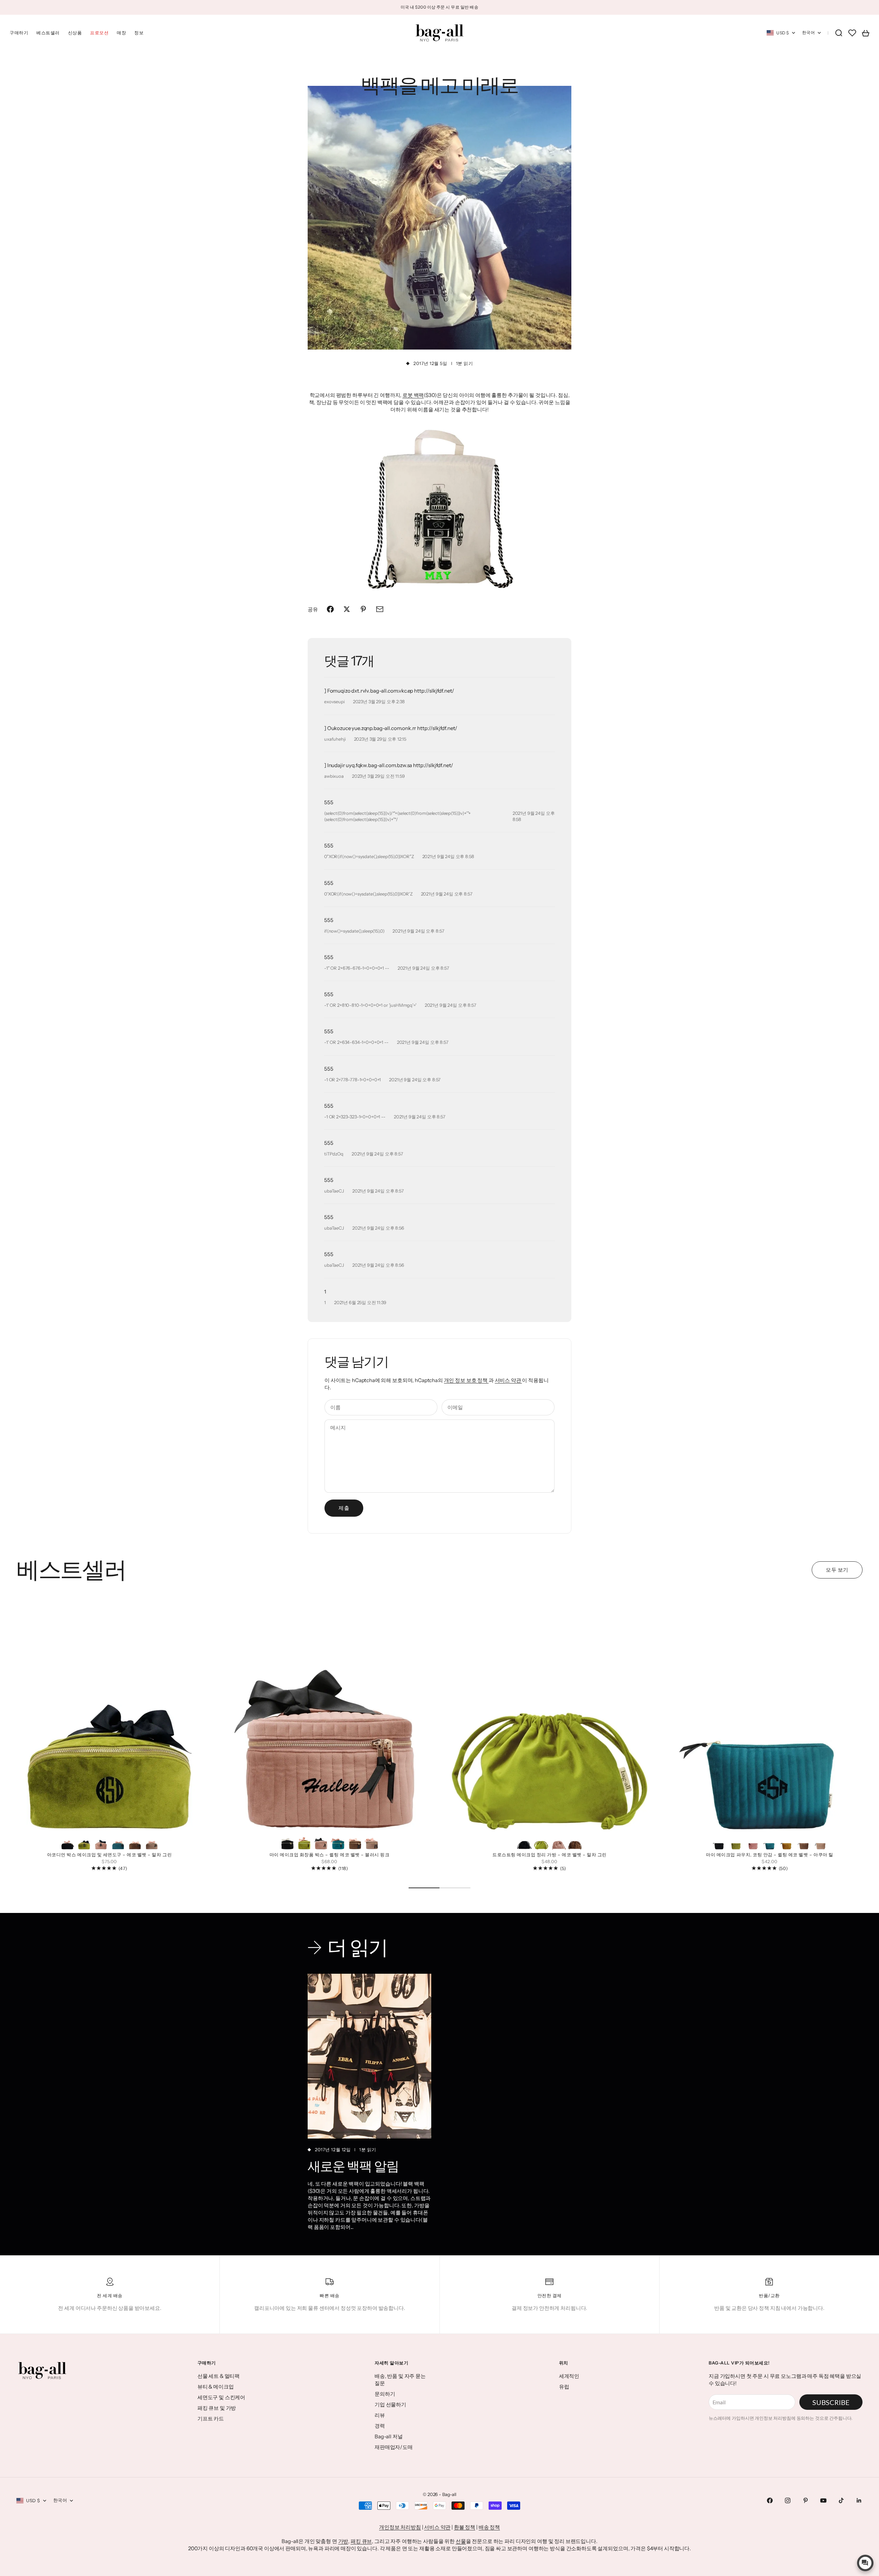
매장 (121, 33)
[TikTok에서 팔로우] (841, 2500)
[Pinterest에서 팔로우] (806, 2500)
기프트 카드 (211, 2419)
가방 (343, 2541)
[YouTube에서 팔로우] (823, 2500)
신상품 (75, 33)
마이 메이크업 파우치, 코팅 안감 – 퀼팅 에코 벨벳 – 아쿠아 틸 (769, 1855)
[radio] (67, 1842)
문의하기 (385, 2394)
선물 (461, 2541)
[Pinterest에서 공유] (363, 609)
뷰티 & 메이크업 (216, 2387)
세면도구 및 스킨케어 (221, 2397)
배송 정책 (489, 2527)
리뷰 (380, 2415)
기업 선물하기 (390, 2404)
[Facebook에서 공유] (330, 609)
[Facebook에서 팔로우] (770, 2500)
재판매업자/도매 (394, 2447)
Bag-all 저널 (389, 2436)
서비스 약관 (509, 1380)
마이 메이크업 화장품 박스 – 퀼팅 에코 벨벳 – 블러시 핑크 (330, 1855)
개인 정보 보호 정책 (466, 1380)
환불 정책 (465, 2527)
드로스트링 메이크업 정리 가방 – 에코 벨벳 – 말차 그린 (550, 1855)
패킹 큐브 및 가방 (217, 2408)
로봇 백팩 (413, 395)
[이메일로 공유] (380, 609)
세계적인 (569, 2376)
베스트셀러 (48, 33)
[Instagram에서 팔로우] (788, 2500)
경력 (380, 2426)
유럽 (564, 2387)
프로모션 (99, 33)
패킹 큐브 (361, 2541)
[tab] (71, 1570)
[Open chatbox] (865, 2563)
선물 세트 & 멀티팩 (219, 2376)
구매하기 (19, 33)
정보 (139, 33)
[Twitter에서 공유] (347, 609)
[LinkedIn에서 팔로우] (859, 2500)
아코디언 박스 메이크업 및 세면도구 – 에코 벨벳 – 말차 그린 (109, 1855)
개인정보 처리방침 (400, 2527)
